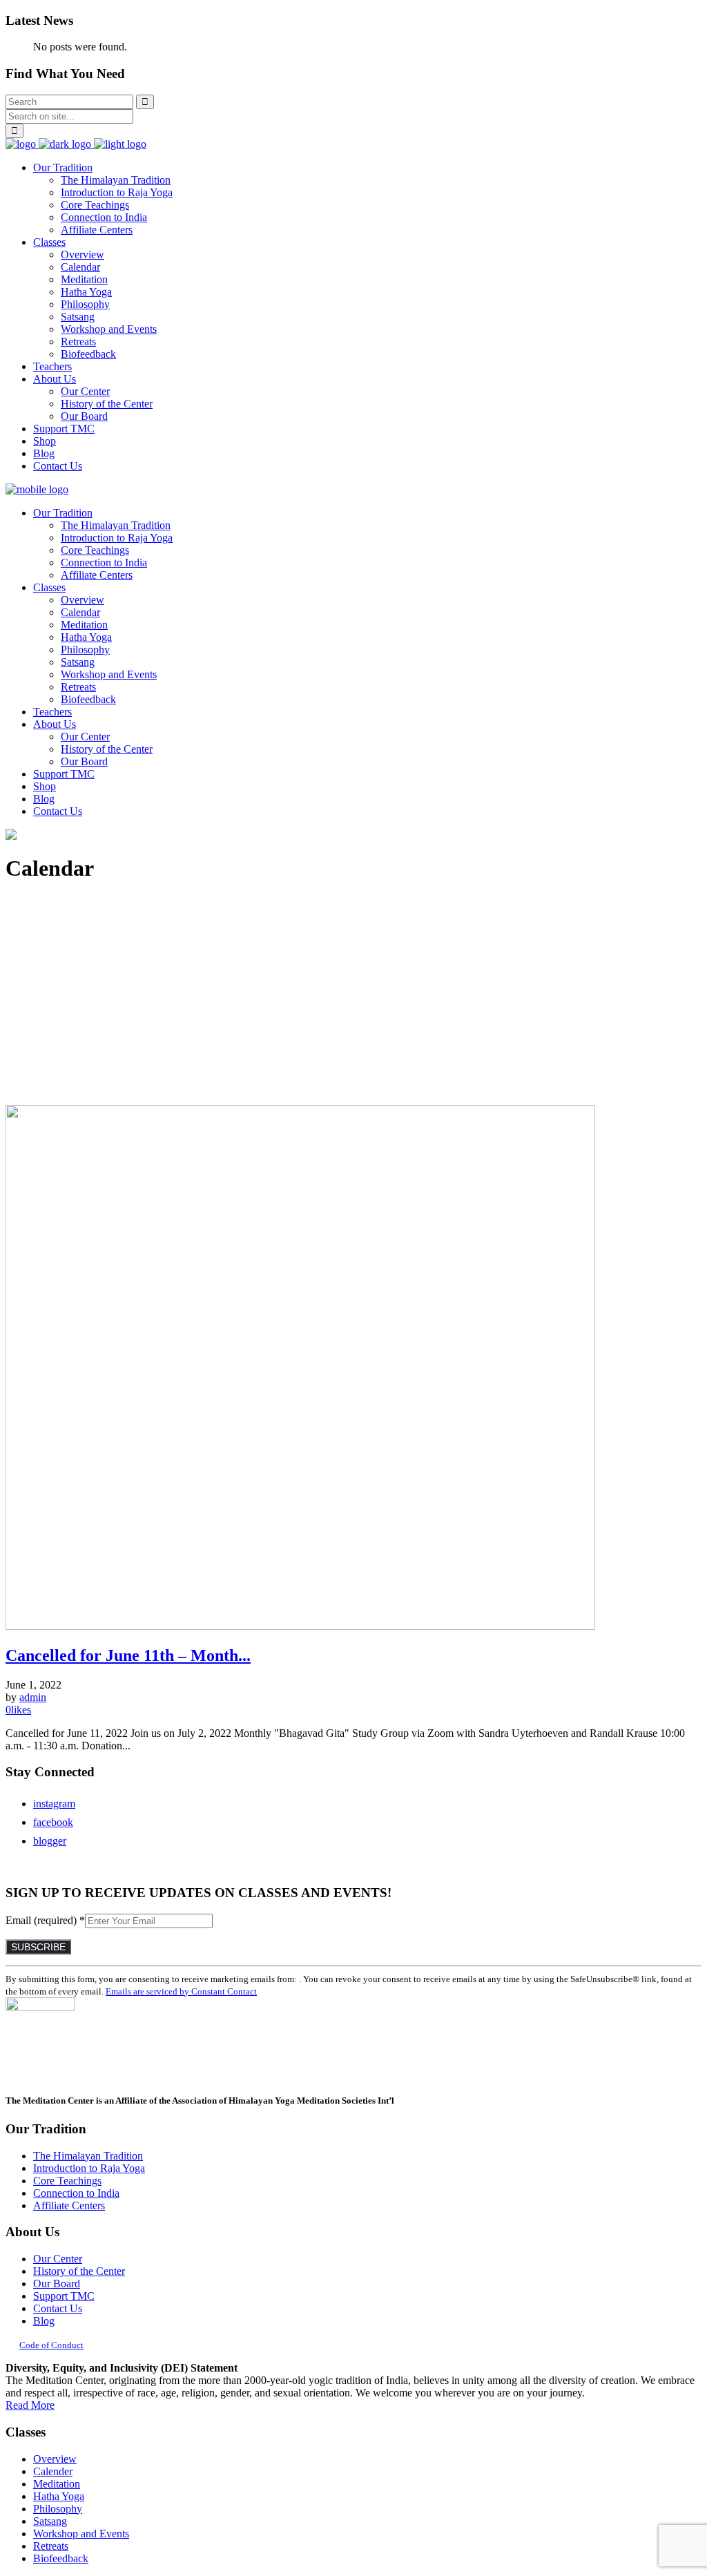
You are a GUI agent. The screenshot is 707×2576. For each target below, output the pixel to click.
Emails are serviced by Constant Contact (181, 1991)
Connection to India (76, 2193)
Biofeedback (61, 2558)
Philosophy (58, 2509)
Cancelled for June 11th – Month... (128, 1655)
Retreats (51, 2546)
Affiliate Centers (69, 2205)
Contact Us (58, 2308)
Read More (30, 2405)
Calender (53, 2471)
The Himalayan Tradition (88, 2156)
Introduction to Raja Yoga (89, 2168)
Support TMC (64, 2296)
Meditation (57, 2484)
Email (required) (45, 1920)
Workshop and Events (81, 2534)
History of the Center (79, 2271)
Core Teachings (67, 2181)
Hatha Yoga (59, 2496)
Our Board (57, 2284)
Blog (44, 2321)
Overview (55, 2459)
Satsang (50, 2521)
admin (33, 1697)
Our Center (58, 2259)
